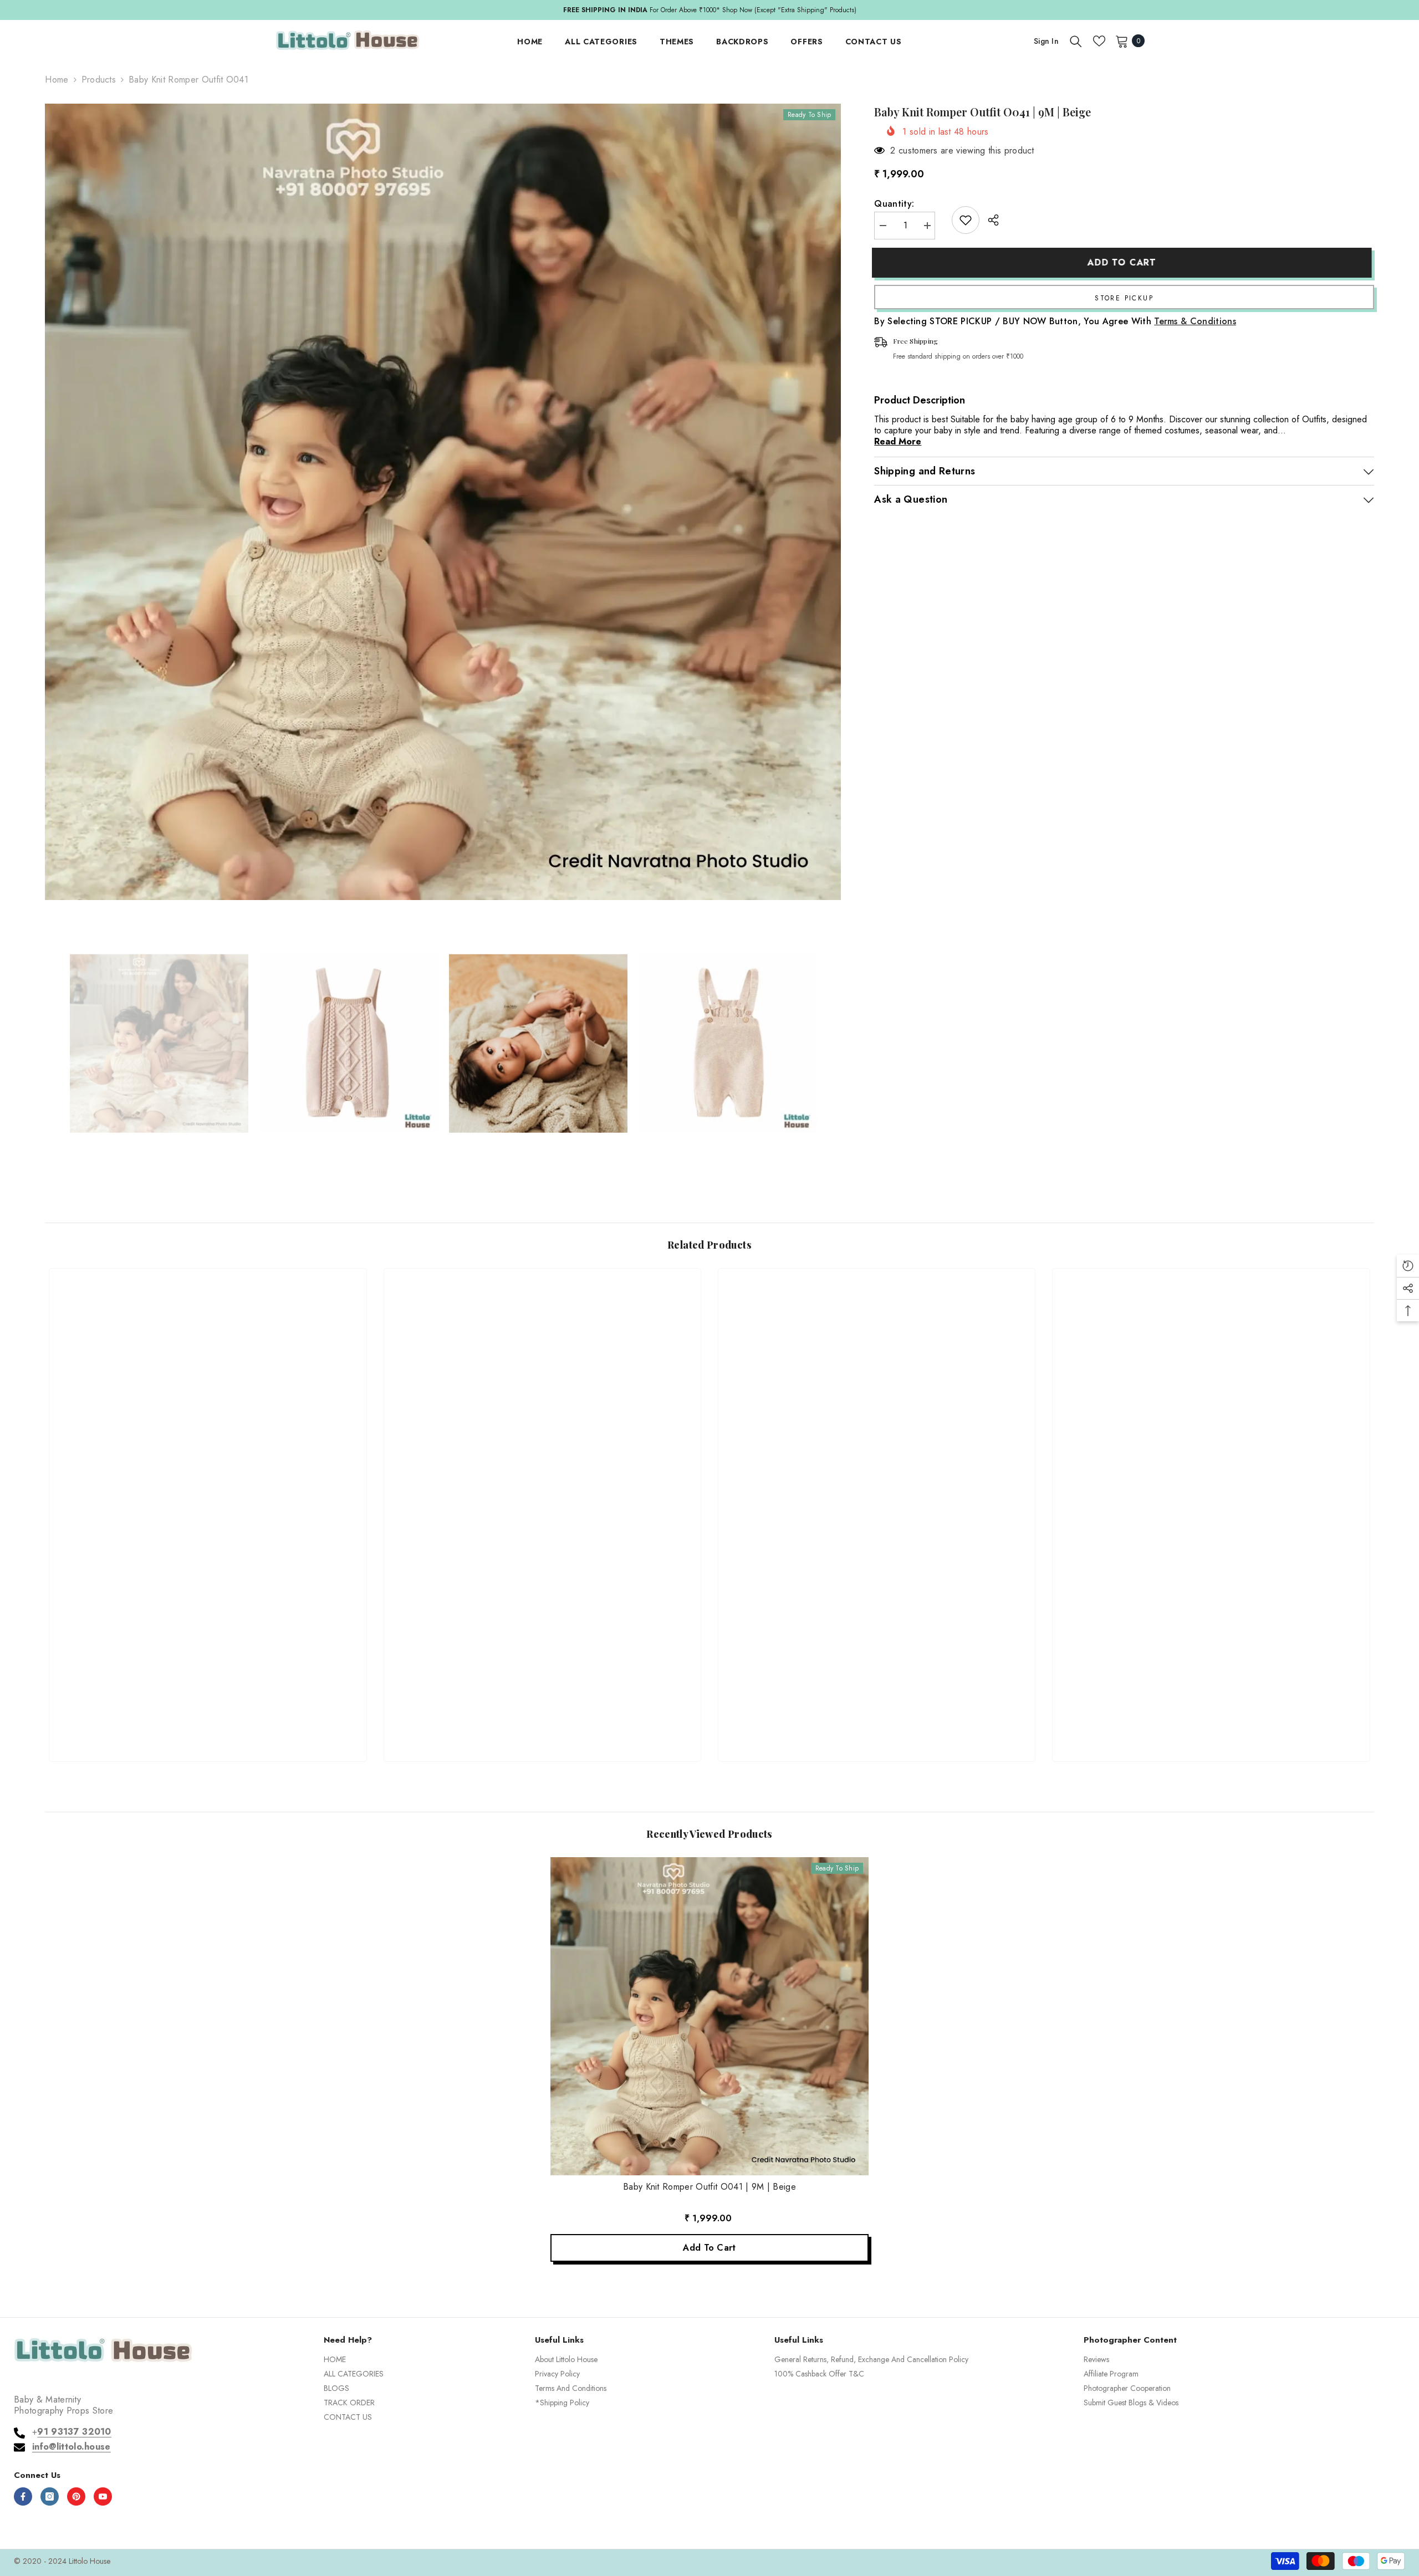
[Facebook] (23, 2496)
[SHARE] (989, 220)
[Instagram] (50, 2496)
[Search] (1076, 41)
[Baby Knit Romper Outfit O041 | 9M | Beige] (709, 2016)
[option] (709, 10)
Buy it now (1124, 297)
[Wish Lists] (1099, 41)
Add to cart (1124, 262)
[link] (208, 1713)
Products (99, 80)
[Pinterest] (76, 2496)
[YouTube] (103, 2496)
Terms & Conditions (1195, 321)
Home (57, 80)
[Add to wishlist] (966, 220)
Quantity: (894, 204)
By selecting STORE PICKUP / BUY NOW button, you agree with (1055, 321)
